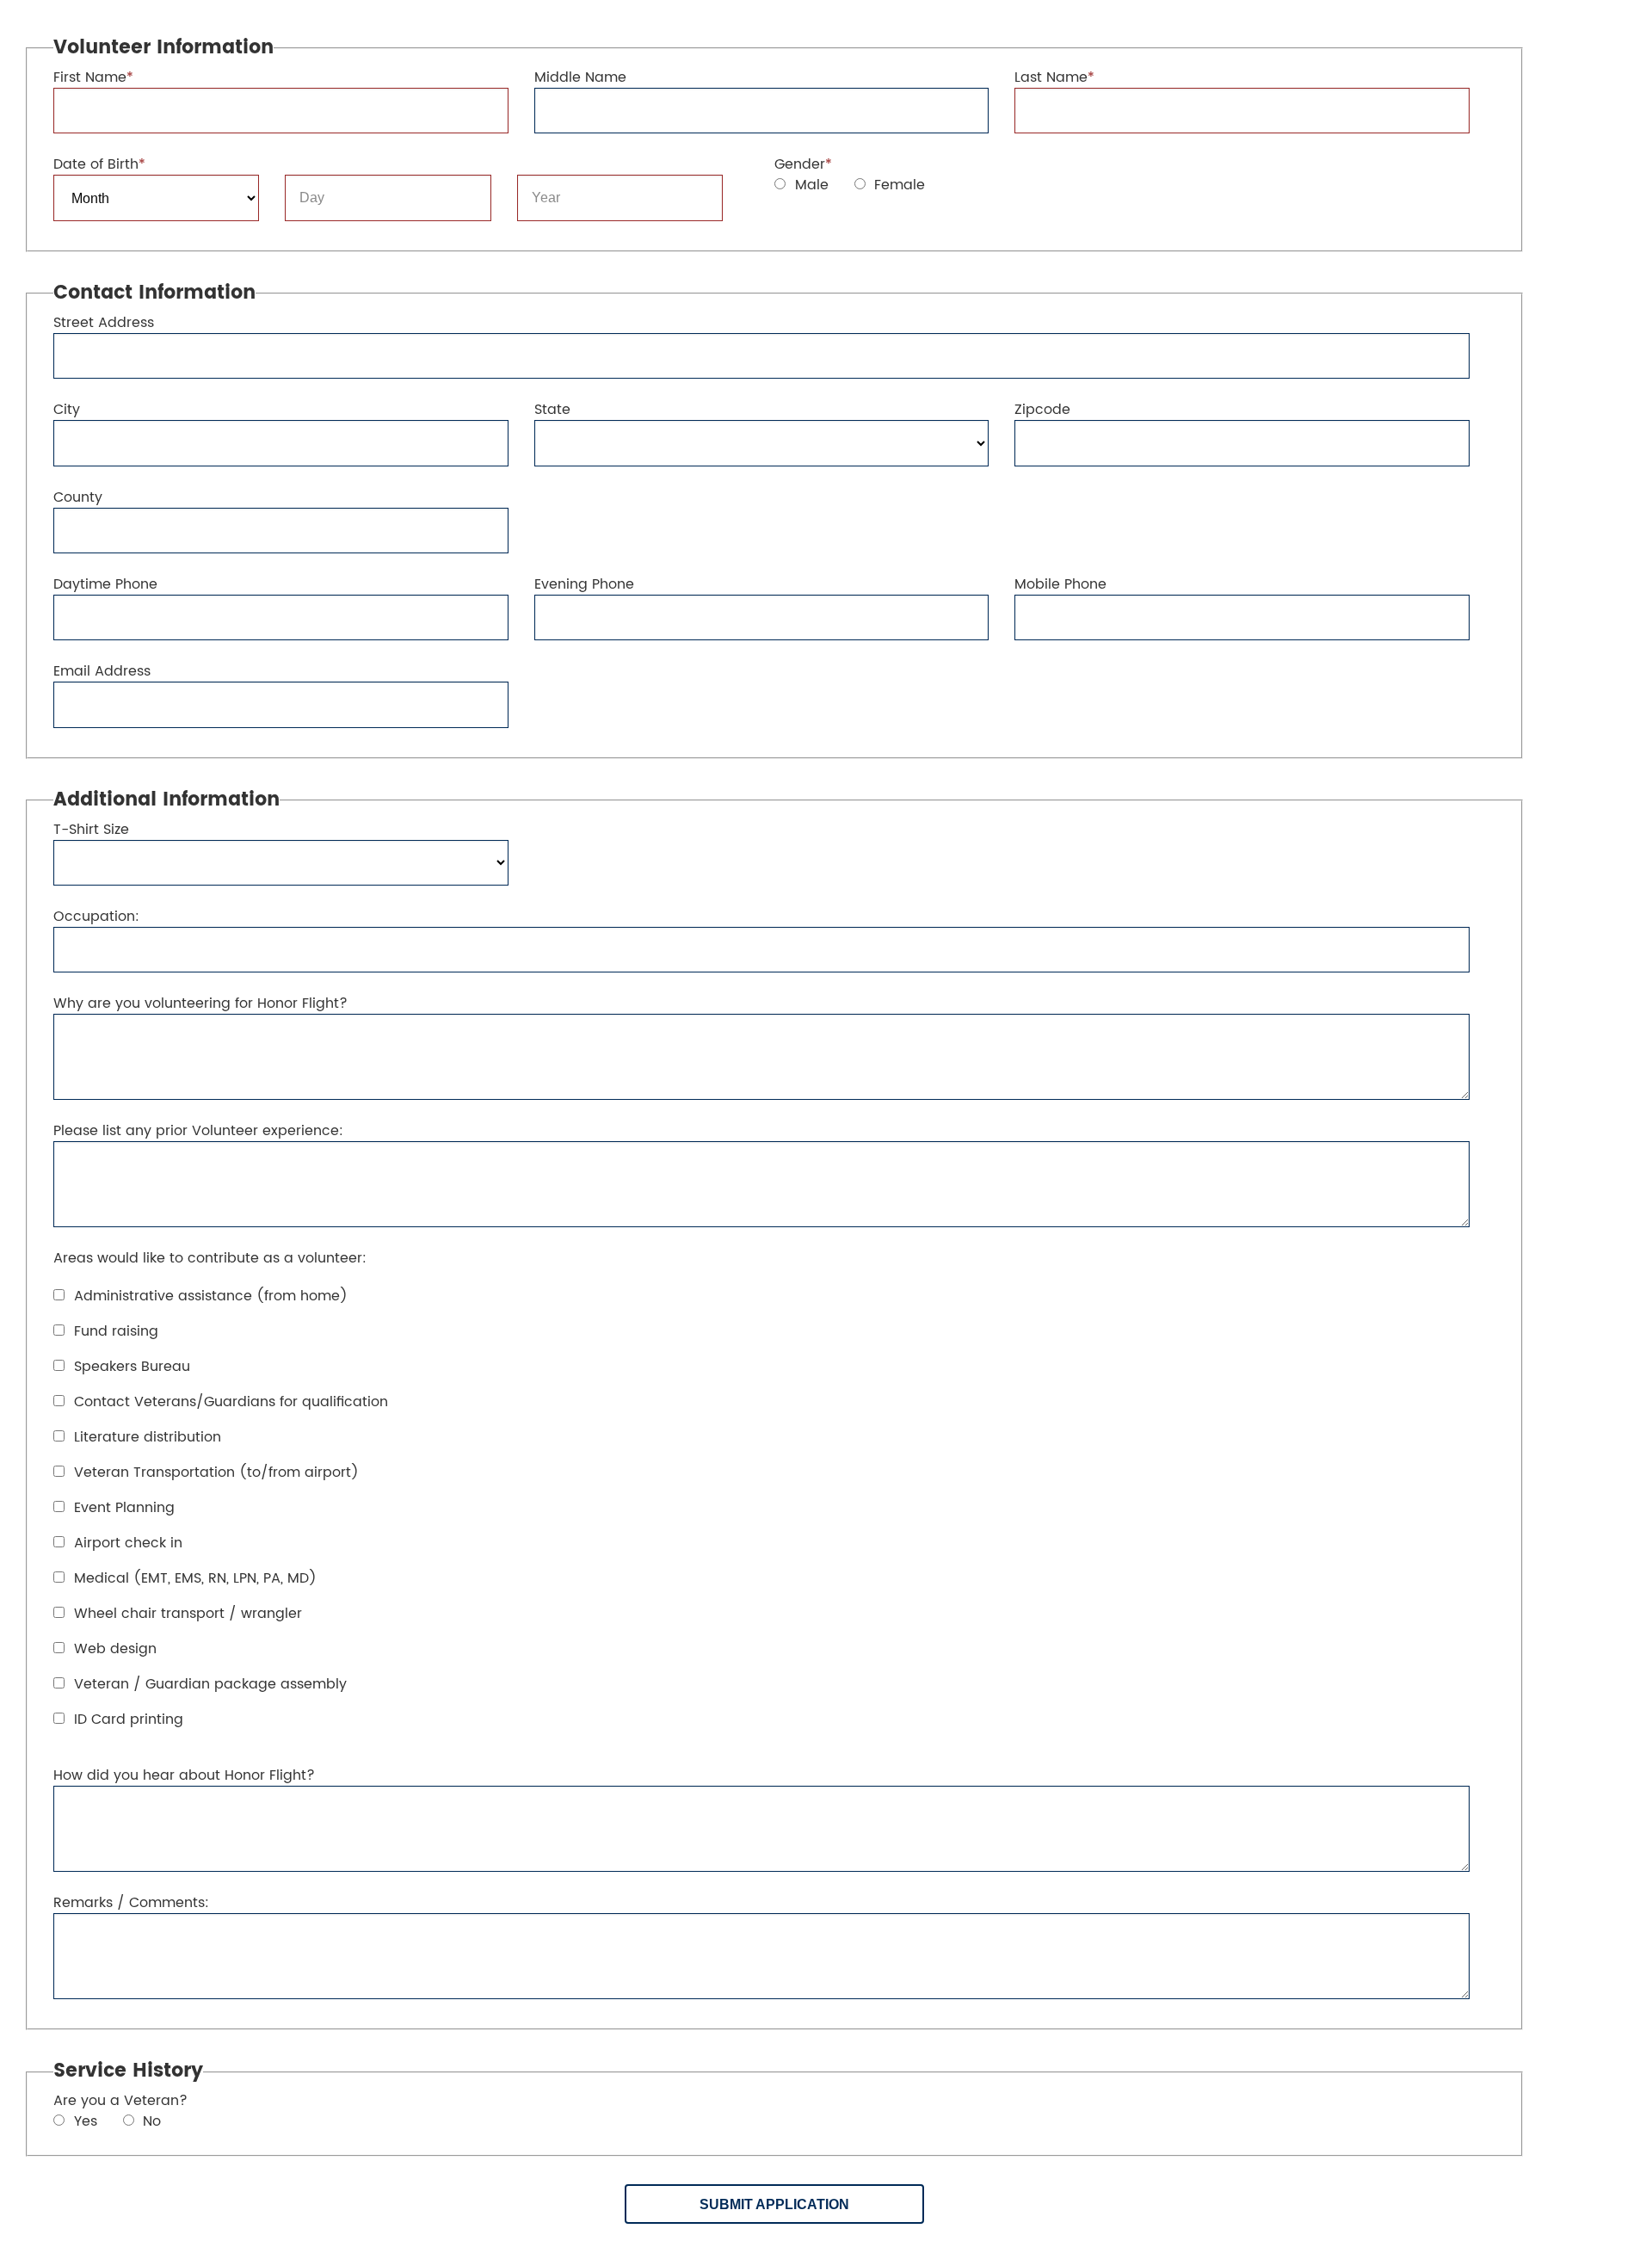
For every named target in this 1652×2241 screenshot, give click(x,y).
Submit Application (774, 2204)
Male (810, 185)
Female (897, 185)
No (150, 2122)
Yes (83, 2122)
